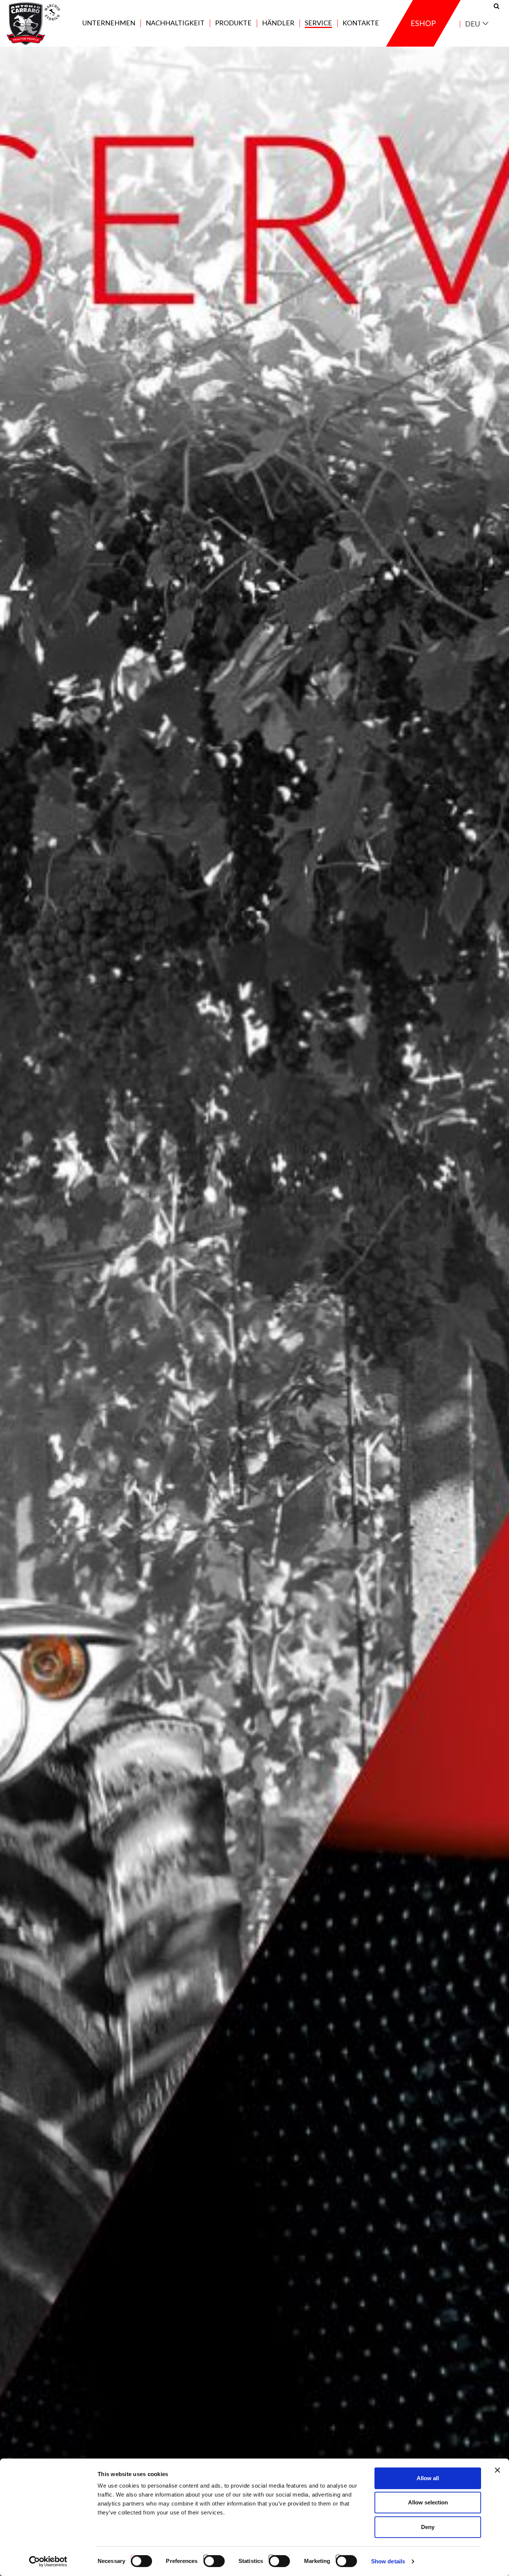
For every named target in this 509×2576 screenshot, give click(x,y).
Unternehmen (109, 23)
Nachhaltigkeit (175, 23)
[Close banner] (497, 2470)
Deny (428, 2527)
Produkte (233, 23)
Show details (388, 2561)
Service (318, 23)
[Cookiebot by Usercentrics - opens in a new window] (48, 2561)
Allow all (428, 2478)
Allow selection (428, 2502)
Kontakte (361, 23)
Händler (278, 23)
